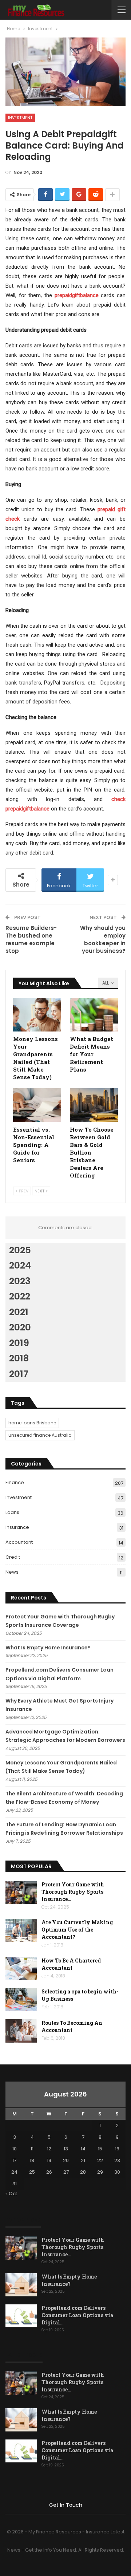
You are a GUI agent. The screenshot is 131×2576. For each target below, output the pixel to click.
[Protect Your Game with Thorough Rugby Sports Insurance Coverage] (21, 1893)
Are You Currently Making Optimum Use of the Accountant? (77, 1930)
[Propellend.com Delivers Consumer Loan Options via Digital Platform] (21, 2316)
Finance (15, 1482)
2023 (20, 1281)
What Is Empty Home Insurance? (48, 1648)
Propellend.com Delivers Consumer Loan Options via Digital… (77, 2315)
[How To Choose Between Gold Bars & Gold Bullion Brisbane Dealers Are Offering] (94, 1105)
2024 (20, 1265)
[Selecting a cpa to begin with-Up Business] (21, 2000)
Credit (13, 1557)
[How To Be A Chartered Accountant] (21, 1969)
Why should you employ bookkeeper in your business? (103, 939)
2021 (19, 1312)
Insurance (17, 1527)
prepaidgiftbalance (77, 295)
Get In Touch (66, 2505)
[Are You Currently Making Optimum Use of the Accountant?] (21, 1930)
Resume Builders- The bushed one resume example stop (31, 939)
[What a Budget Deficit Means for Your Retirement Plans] (94, 1015)
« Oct (11, 2194)
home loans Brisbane (32, 1423)
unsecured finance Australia (40, 1435)
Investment (20, 118)
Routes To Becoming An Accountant (72, 2026)
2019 (19, 1343)
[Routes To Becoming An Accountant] (21, 2031)
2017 (19, 1374)
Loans (12, 1512)
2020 (20, 1327)
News (12, 1572)
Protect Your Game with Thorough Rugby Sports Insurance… (73, 1892)
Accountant (19, 1542)
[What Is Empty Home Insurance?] (21, 2285)
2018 (19, 1358)
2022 (20, 1296)
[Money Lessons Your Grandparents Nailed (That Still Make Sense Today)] (37, 1015)
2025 (20, 1250)
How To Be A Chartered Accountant (71, 1964)
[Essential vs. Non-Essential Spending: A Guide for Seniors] (37, 1105)
